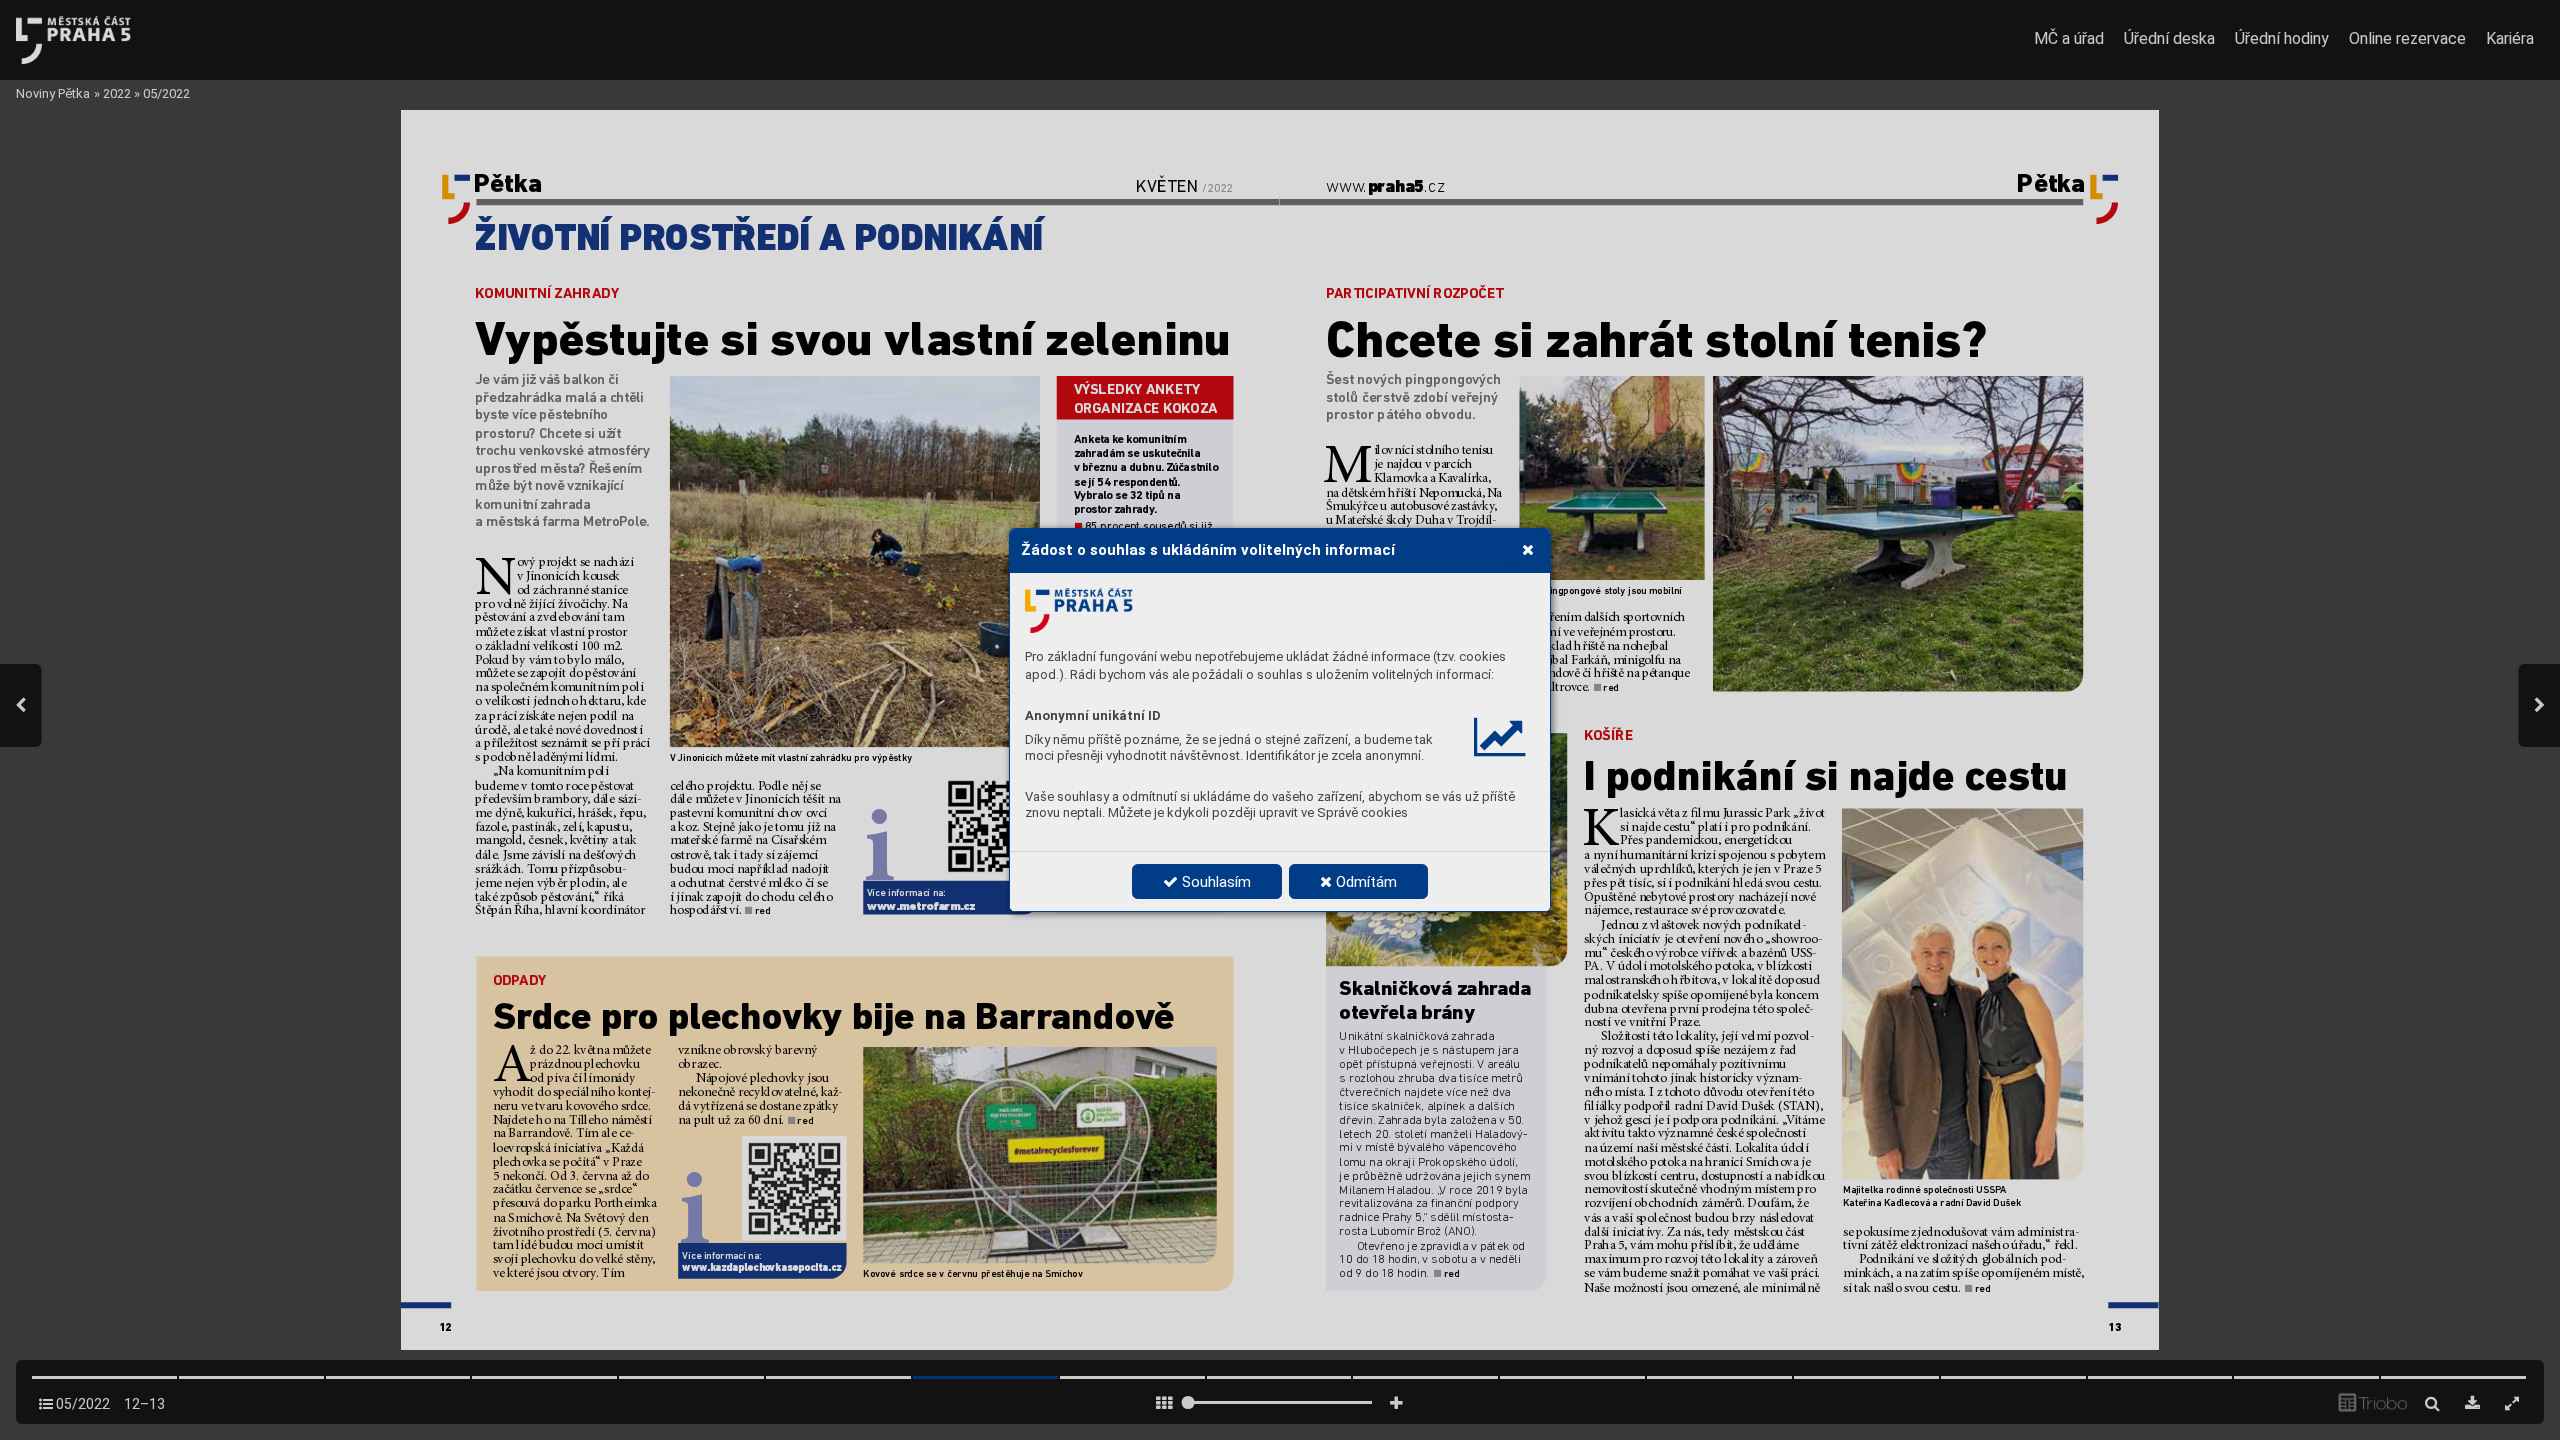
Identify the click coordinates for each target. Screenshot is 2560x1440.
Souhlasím (1214, 882)
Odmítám (1364, 882)
